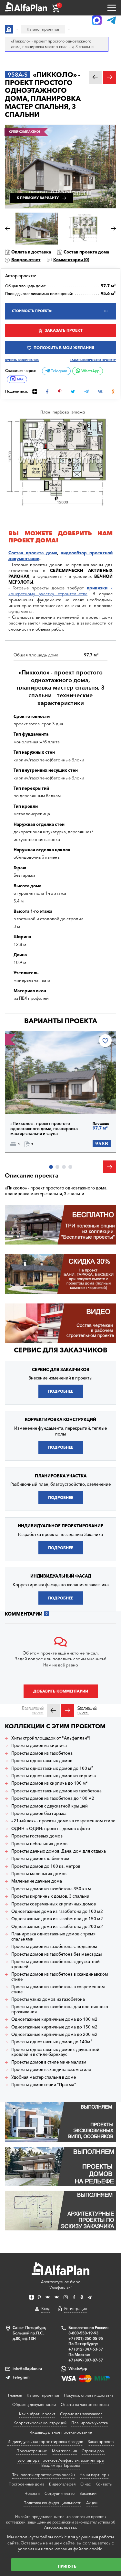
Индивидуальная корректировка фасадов (45, 2442)
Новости (32, 2493)
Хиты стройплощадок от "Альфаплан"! (51, 1738)
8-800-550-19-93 (83, 2333)
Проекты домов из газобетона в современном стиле (58, 1989)
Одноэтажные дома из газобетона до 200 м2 (57, 1927)
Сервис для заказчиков (61, 1350)
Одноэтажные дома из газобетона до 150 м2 (57, 1919)
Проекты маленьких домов (39, 1874)
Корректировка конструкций (40, 2423)
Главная (15, 2395)
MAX (20, 379)
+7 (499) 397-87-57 (86, 2360)
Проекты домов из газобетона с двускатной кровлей (55, 1964)
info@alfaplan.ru (27, 2368)
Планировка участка (90, 2423)
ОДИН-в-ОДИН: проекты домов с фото (51, 1829)
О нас (86, 2484)
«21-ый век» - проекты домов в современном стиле (63, 1821)
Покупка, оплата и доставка (89, 2395)
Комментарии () (71, 260)
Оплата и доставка (31, 252)
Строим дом (93, 2451)
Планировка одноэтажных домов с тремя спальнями (53, 1937)
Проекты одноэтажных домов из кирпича (54, 1776)
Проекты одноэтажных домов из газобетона (56, 1791)
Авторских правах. (61, 2527)
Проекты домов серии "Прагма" (44, 2085)
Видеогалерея (62, 2484)
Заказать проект (64, 330)
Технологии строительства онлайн (44, 2475)
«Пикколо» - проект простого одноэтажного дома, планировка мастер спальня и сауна (44, 1129)
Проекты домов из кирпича (39, 1746)
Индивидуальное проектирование (61, 2432)
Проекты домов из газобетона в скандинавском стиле (60, 1977)
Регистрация (76, 2309)
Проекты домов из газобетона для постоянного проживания (60, 2009)
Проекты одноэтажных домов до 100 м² (52, 1768)
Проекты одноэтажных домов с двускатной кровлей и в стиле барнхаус (55, 2052)
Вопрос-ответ (26, 260)
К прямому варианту (38, 198)
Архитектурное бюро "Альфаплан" (61, 2285)
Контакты (104, 2484)
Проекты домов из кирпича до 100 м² (49, 1783)
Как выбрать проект (37, 2414)
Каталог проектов (43, 2395)
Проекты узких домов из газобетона (48, 1999)
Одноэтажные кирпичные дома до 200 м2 (54, 2034)
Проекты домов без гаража (39, 1813)
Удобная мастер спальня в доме (44, 2077)
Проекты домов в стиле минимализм (49, 2062)
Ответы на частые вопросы (85, 2404)
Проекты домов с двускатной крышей (50, 1806)
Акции (92, 2503)
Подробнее (33, 1099)
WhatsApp (90, 371)
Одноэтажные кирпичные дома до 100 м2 (54, 2019)
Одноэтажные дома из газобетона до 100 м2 (57, 1911)
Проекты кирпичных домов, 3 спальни (50, 1896)
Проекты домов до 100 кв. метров (46, 1866)
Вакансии (88, 2493)
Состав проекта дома (86, 252)
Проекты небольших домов (39, 1844)
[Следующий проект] (68, 1711)
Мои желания (64, 2451)
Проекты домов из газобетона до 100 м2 (53, 1798)
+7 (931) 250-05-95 (86, 2338)
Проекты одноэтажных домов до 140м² (52, 2042)
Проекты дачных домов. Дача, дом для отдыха (59, 1851)
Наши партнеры (94, 2475)
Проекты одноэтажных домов (42, 1761)
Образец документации (34, 2404)
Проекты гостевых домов (37, 1836)
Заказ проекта (101, 2442)
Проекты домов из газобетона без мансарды (57, 1954)
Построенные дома (26, 2484)
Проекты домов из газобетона (42, 1753)
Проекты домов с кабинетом (40, 1859)
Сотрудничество (60, 2493)
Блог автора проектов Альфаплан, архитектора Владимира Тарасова (60, 2463)
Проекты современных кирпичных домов (54, 1904)
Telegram (59, 371)
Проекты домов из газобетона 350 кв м (51, 1889)
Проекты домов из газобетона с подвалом (54, 1946)
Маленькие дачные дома (37, 1881)
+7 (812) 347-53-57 (86, 2349)
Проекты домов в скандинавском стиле (51, 2070)
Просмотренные (32, 2451)
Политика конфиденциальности (52, 2503)
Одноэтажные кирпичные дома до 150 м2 (54, 2027)
